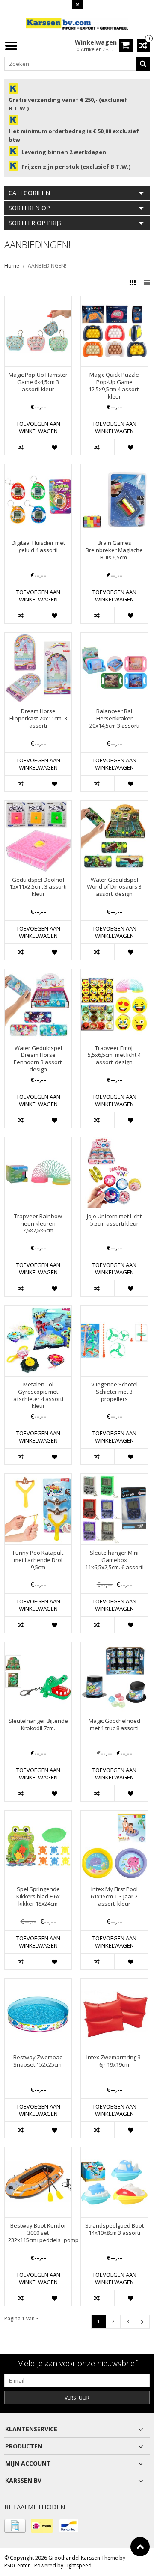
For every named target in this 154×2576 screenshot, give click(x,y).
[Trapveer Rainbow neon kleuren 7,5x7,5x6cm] (38, 1142)
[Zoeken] (143, 64)
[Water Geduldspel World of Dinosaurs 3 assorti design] (114, 805)
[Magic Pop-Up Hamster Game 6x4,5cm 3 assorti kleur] (38, 301)
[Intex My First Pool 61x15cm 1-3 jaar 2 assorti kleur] (114, 1815)
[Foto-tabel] (133, 283)
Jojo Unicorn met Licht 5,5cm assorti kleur (114, 1220)
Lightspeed (78, 2566)
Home (12, 266)
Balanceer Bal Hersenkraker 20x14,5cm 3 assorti (114, 718)
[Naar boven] (140, 2547)
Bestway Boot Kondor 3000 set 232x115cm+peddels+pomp (38, 2233)
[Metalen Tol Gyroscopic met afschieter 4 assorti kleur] (38, 1310)
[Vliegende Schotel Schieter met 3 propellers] (114, 1310)
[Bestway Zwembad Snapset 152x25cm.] (38, 1983)
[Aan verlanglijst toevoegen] (55, 447)
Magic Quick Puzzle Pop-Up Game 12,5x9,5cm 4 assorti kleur (114, 386)
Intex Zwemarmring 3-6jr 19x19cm (114, 2061)
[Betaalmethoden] (15, 2526)
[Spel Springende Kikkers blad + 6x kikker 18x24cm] (38, 1815)
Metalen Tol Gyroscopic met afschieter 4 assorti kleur (38, 1395)
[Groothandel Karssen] (77, 23)
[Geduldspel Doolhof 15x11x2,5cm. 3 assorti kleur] (38, 805)
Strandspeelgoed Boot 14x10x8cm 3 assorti (114, 2229)
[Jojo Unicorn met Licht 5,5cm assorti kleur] (114, 1142)
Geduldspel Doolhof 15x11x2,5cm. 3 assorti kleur (38, 887)
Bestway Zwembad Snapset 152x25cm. (38, 2061)
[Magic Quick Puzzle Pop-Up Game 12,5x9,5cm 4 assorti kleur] (114, 301)
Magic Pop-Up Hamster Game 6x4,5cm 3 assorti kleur (38, 382)
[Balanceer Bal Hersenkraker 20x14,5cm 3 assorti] (114, 637)
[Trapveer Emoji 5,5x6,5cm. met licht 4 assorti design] (114, 974)
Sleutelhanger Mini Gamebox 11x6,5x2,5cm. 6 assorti (114, 1560)
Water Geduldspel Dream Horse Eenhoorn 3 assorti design (38, 1059)
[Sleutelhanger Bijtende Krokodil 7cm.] (38, 1646)
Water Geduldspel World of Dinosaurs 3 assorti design (114, 887)
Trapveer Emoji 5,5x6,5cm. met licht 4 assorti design (114, 1055)
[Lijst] (147, 283)
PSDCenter (17, 2566)
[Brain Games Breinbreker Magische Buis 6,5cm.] (114, 469)
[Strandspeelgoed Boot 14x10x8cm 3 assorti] (114, 2152)
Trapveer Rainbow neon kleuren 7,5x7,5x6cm (38, 1224)
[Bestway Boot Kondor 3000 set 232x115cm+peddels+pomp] (38, 2152)
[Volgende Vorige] (142, 2322)
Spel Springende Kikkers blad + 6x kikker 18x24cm (38, 1896)
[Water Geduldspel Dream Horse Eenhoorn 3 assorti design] (38, 974)
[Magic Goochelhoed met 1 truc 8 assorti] (114, 1646)
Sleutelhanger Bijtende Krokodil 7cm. (38, 1725)
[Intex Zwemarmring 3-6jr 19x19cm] (114, 1983)
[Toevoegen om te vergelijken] (21, 447)
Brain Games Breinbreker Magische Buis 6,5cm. (114, 550)
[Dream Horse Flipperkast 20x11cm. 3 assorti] (38, 637)
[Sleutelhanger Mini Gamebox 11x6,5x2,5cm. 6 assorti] (114, 1478)
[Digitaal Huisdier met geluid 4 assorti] (38, 469)
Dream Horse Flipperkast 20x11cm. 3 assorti (38, 718)
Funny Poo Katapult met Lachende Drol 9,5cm (38, 1560)
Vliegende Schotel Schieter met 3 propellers (114, 1392)
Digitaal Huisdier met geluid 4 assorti (38, 547)
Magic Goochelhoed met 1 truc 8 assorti (114, 1725)
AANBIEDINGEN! (47, 266)
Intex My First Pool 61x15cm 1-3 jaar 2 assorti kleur (114, 1896)
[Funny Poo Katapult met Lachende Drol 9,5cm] (38, 1478)
